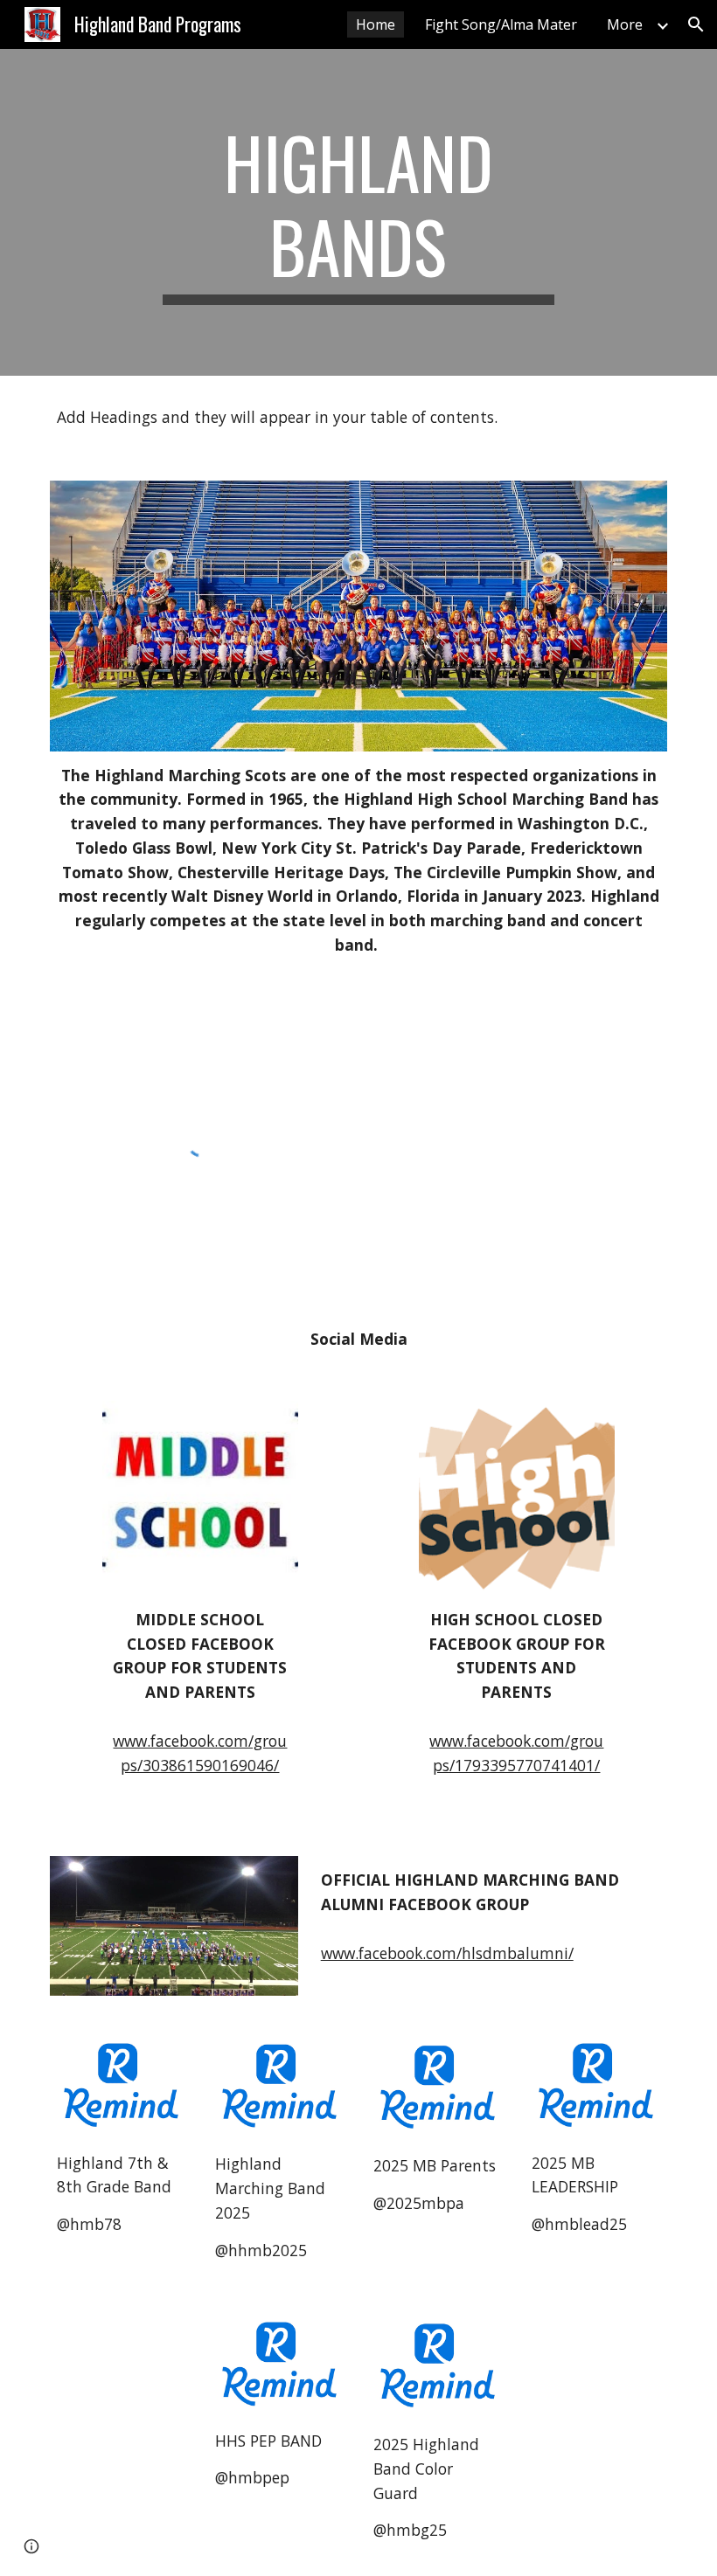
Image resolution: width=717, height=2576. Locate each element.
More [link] (625, 24)
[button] (696, 24)
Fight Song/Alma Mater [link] (501, 24)
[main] (359, 212)
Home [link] (376, 24)
